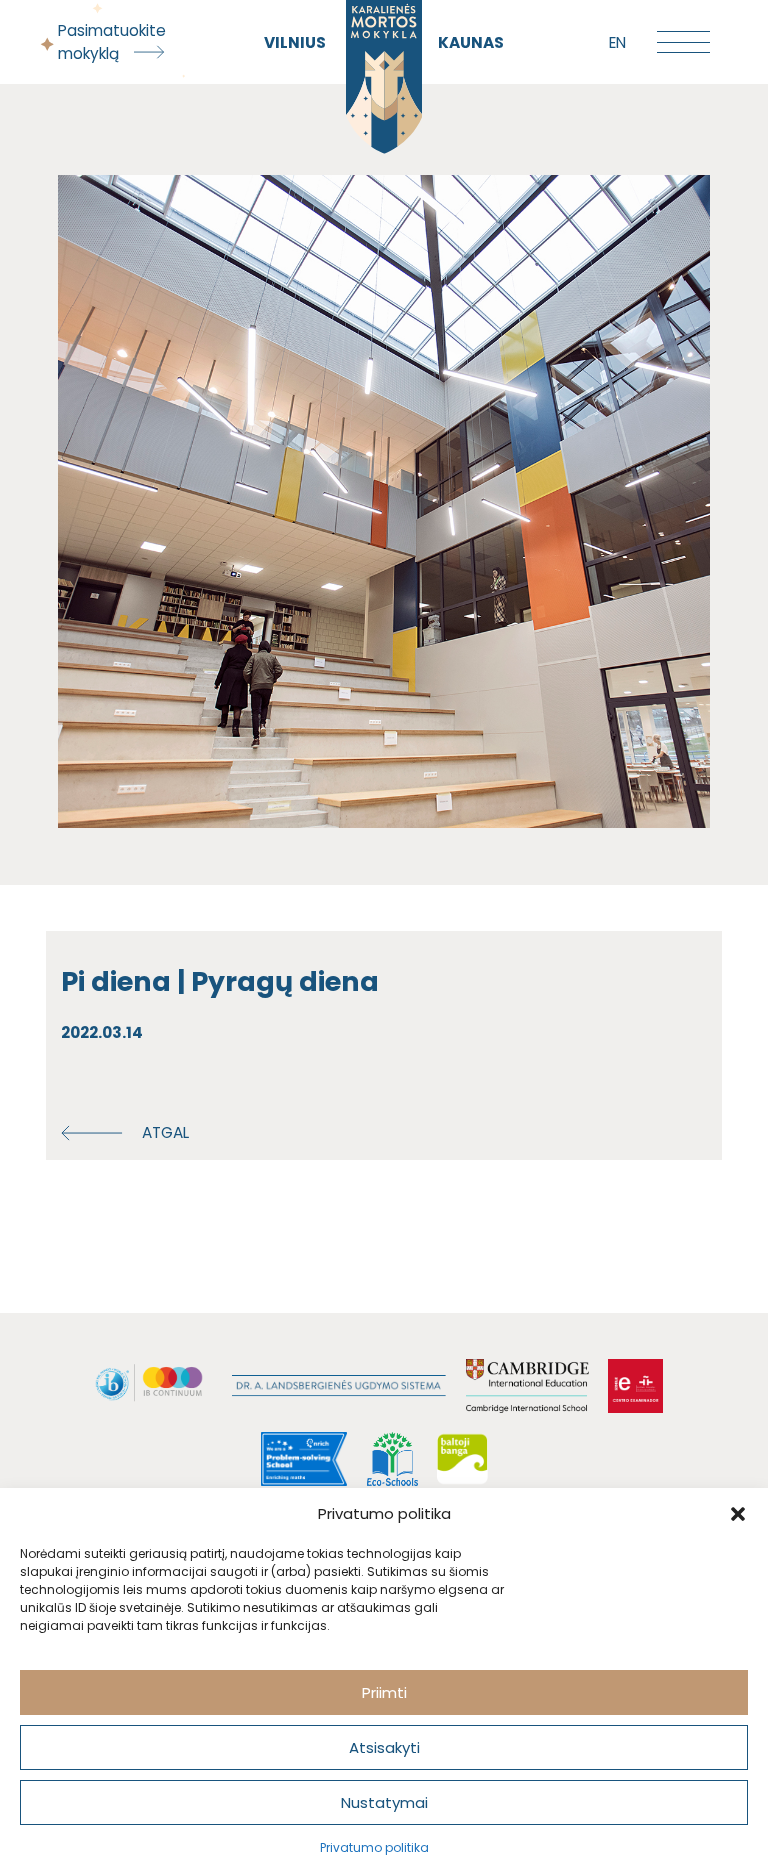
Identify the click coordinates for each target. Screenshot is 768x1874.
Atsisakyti (384, 1747)
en (617, 42)
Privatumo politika (374, 1847)
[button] (738, 1514)
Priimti (384, 1692)
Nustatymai (384, 1802)
